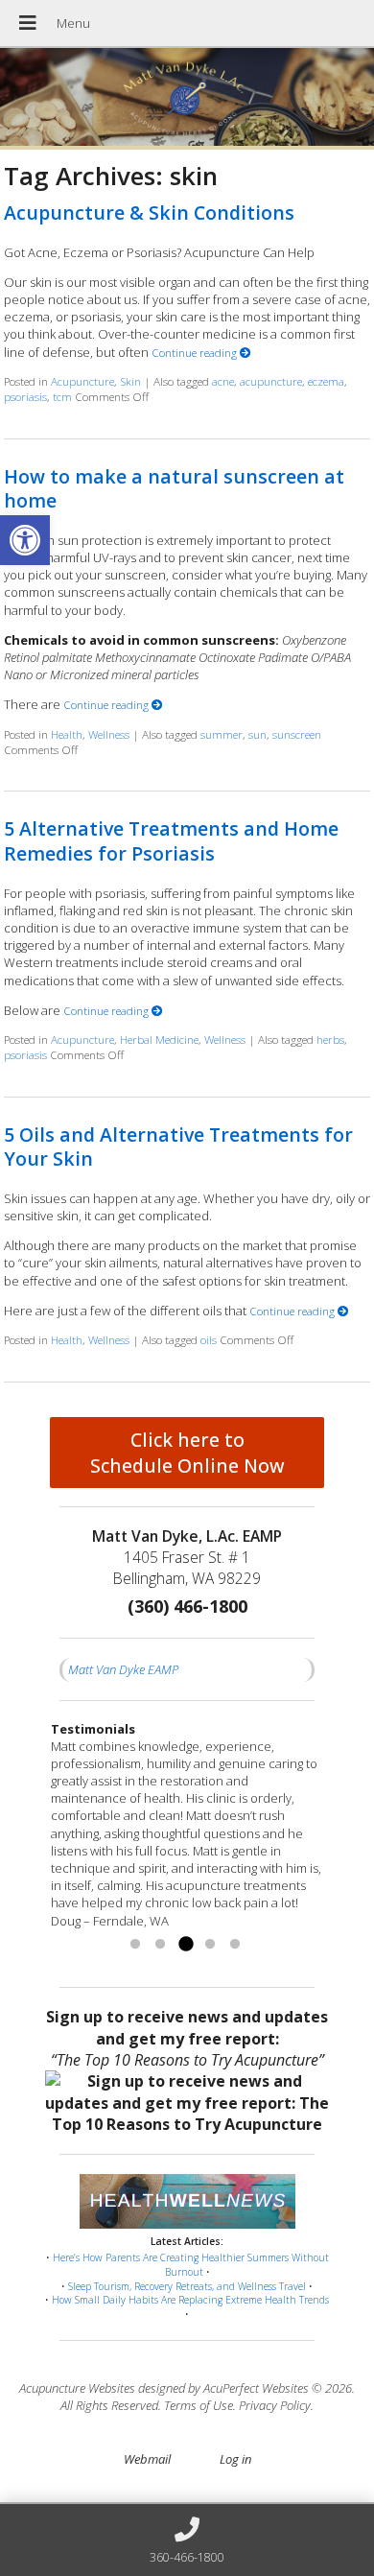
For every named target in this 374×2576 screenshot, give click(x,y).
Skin (130, 381)
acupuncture (271, 381)
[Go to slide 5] (235, 1945)
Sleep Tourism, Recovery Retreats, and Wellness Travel (187, 2286)
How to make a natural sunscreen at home (174, 488)
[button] (25, 540)
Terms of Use (199, 2405)
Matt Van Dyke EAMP (123, 1669)
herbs (330, 1039)
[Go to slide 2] (160, 1945)
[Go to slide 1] (135, 1945)
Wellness (109, 734)
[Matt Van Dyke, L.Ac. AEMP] (187, 99)
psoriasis (25, 396)
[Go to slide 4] (210, 1945)
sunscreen (297, 734)
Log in (235, 2459)
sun (257, 734)
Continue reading (196, 352)
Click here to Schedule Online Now (187, 1453)
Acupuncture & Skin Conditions (149, 213)
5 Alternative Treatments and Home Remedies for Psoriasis (171, 840)
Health (67, 734)
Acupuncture (82, 381)
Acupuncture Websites (77, 2388)
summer (222, 734)
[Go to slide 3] (185, 1945)
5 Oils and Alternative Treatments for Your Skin (178, 1146)
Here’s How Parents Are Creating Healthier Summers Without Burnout (191, 2265)
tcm (62, 396)
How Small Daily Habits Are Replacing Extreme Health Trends (190, 2300)
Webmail (147, 2459)
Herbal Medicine (159, 1039)
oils (209, 1339)
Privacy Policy (275, 2405)
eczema (326, 381)
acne (223, 381)
